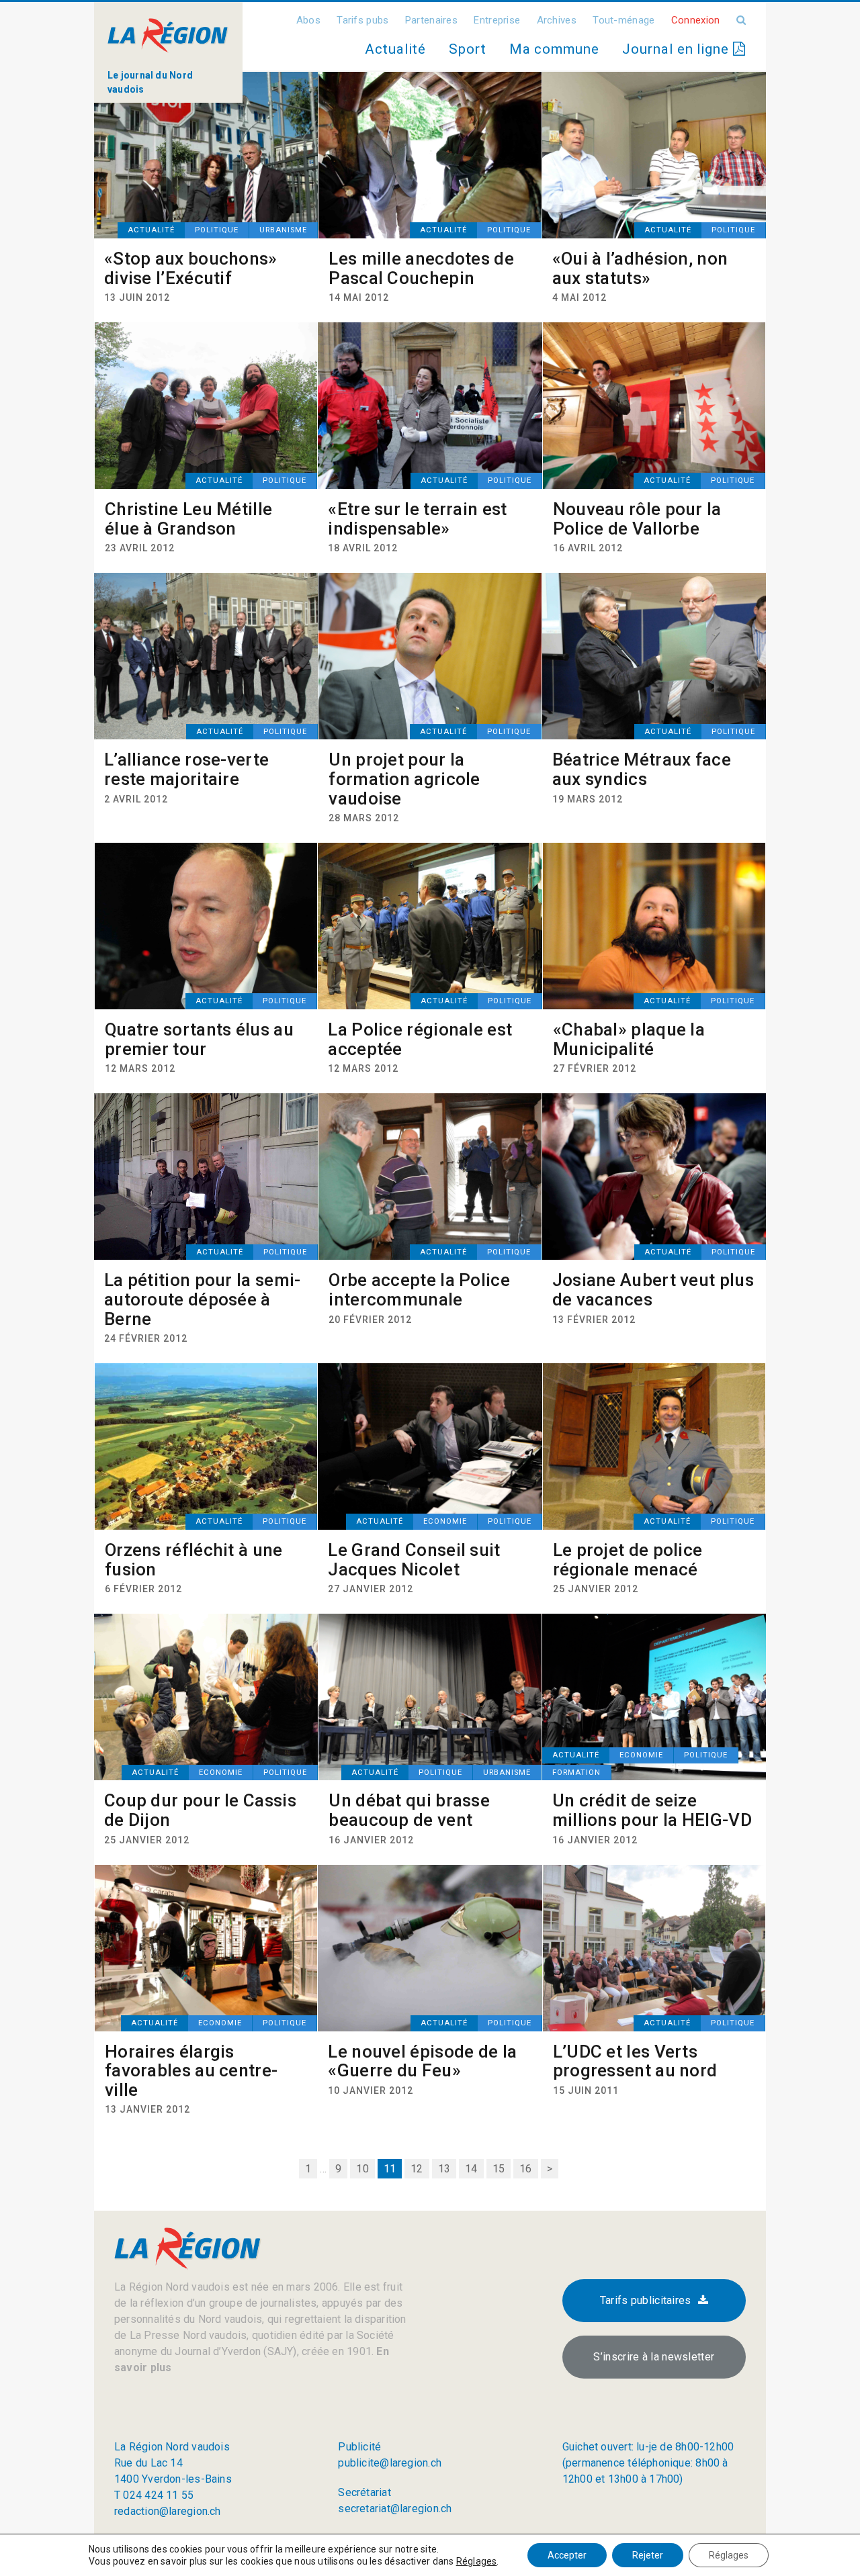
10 (362, 2169)
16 (525, 2169)
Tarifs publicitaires (646, 2300)
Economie (445, 1521)
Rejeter (648, 2555)
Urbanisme (283, 230)
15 (499, 2169)
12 (417, 2169)
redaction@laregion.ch (168, 2511)
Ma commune (554, 49)
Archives (557, 20)
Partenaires (431, 20)
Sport (468, 49)
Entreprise (497, 20)
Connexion (696, 20)
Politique (217, 230)
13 (444, 2169)
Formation (576, 1773)
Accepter (567, 2555)
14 (471, 2169)
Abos (308, 20)
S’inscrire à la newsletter (654, 2357)
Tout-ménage (623, 20)
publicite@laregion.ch (390, 2463)
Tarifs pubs (362, 20)
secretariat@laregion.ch (395, 2509)
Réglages (477, 2561)
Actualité (395, 49)
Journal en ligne (678, 49)
